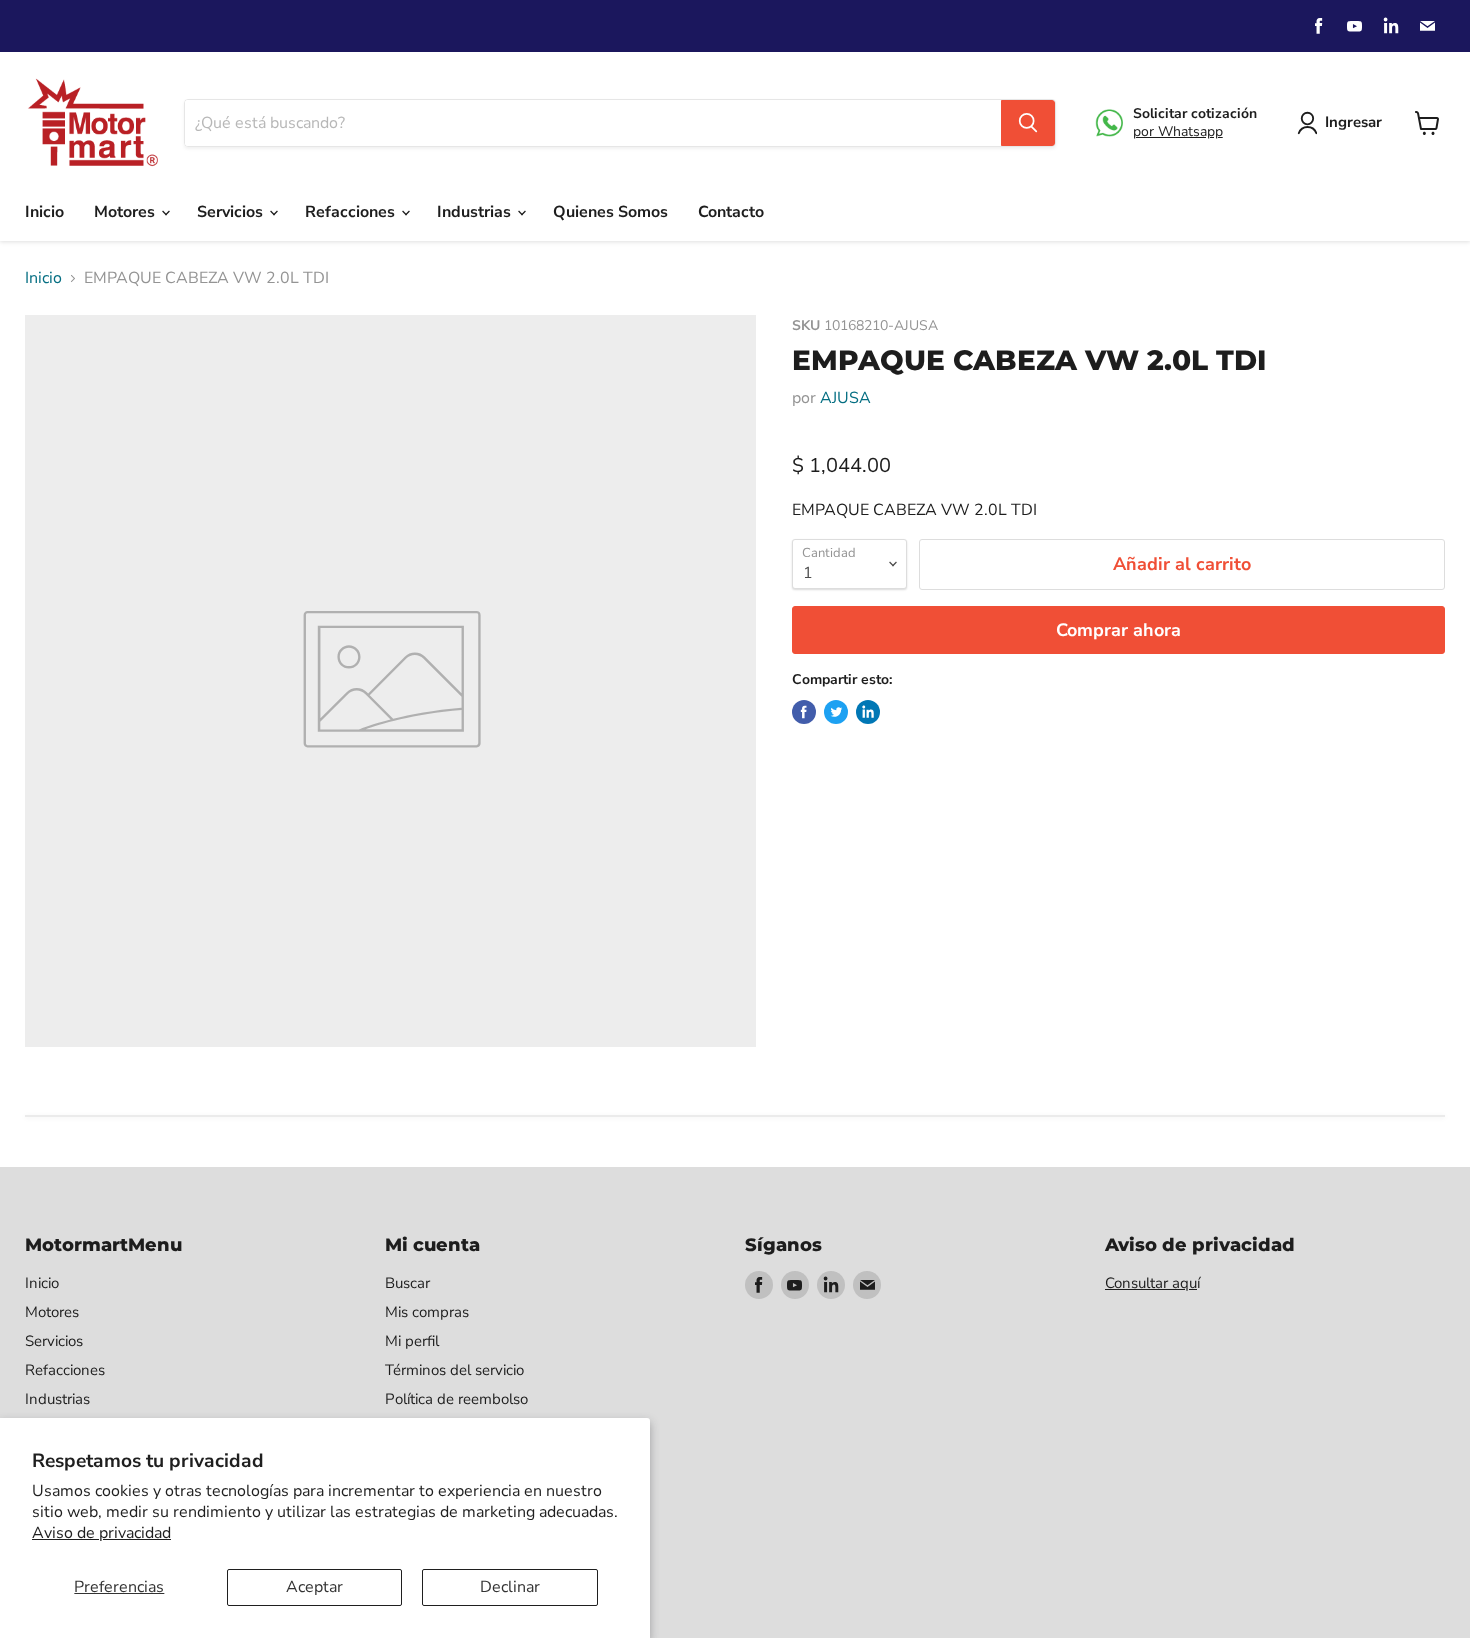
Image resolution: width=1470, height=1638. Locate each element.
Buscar (407, 1283)
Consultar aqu (1151, 1283)
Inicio (44, 212)
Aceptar (314, 1587)
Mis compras (427, 1312)
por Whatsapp (1178, 131)
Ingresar (1353, 122)
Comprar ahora (1118, 630)
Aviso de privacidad (101, 1533)
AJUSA (845, 398)
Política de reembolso (456, 1399)
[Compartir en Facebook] (804, 712)
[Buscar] (1028, 123)
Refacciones (352, 212)
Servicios (232, 212)
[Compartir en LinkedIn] (868, 712)
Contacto (731, 212)
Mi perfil (412, 1341)
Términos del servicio (454, 1370)
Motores (126, 212)
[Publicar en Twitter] (836, 712)
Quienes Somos (610, 212)
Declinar (510, 1587)
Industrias (476, 212)
